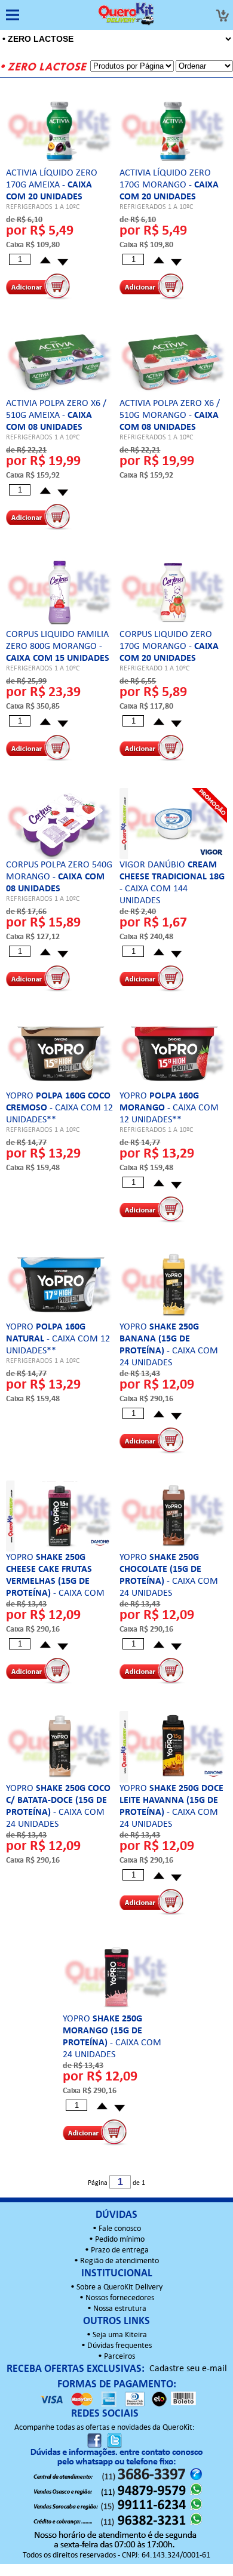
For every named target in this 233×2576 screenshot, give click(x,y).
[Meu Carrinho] (222, 16)
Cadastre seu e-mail (188, 2369)
